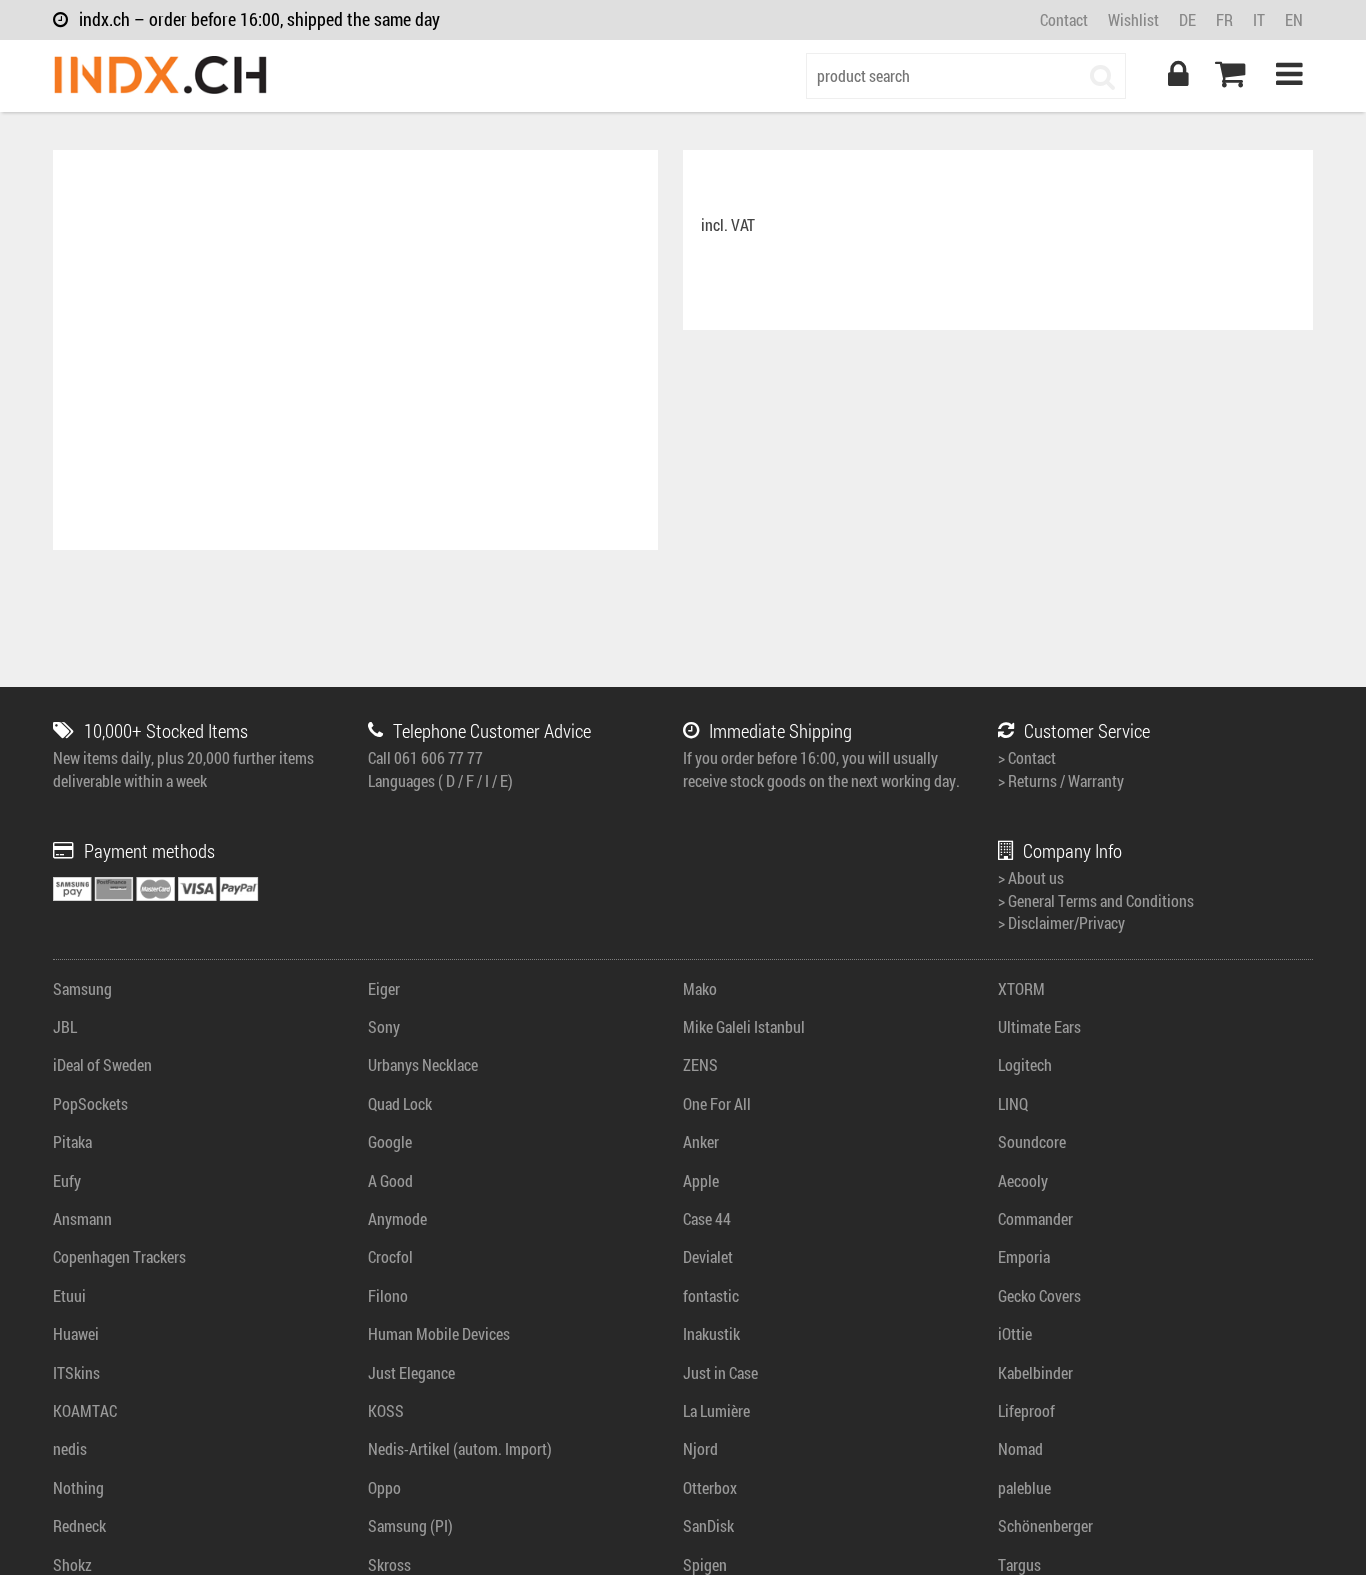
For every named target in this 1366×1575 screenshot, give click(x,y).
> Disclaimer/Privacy (1061, 922)
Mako (700, 988)
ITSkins (76, 1372)
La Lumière (716, 1410)
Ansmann (82, 1218)
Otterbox (710, 1487)
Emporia (1024, 1256)
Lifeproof (1026, 1410)
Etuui (69, 1295)
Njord (700, 1448)
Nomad (1020, 1448)
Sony (384, 1026)
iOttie (1015, 1333)
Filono (388, 1295)
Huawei (76, 1333)
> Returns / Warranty (1061, 780)
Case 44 (707, 1218)
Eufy (67, 1180)
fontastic (711, 1295)
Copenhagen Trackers (119, 1256)
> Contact (1027, 757)
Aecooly (1023, 1180)
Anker (701, 1141)
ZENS (700, 1064)
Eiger (384, 988)
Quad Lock (400, 1103)
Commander (1035, 1218)
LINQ (1013, 1103)
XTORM (1021, 988)
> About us (1031, 877)
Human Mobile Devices (439, 1333)
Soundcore (1032, 1141)
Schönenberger (1045, 1525)
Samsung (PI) (410, 1525)
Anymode (397, 1218)
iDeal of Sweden (102, 1064)
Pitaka (72, 1141)
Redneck (79, 1525)
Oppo (384, 1487)
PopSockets (90, 1103)
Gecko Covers (1039, 1295)
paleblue (1024, 1487)
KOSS (386, 1410)
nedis (70, 1448)
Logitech (1025, 1064)
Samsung (82, 988)
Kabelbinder (1035, 1372)
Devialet (708, 1256)
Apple (701, 1180)
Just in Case (720, 1372)
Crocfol (390, 1256)
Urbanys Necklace (423, 1064)
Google (390, 1141)
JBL (65, 1026)
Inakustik (711, 1333)
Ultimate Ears (1039, 1026)
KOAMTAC (85, 1410)
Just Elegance (411, 1372)
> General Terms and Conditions (1096, 900)
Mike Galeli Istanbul (744, 1026)
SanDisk (708, 1525)
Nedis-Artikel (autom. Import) (460, 1448)
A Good (390, 1180)
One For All (717, 1103)
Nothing (78, 1487)
